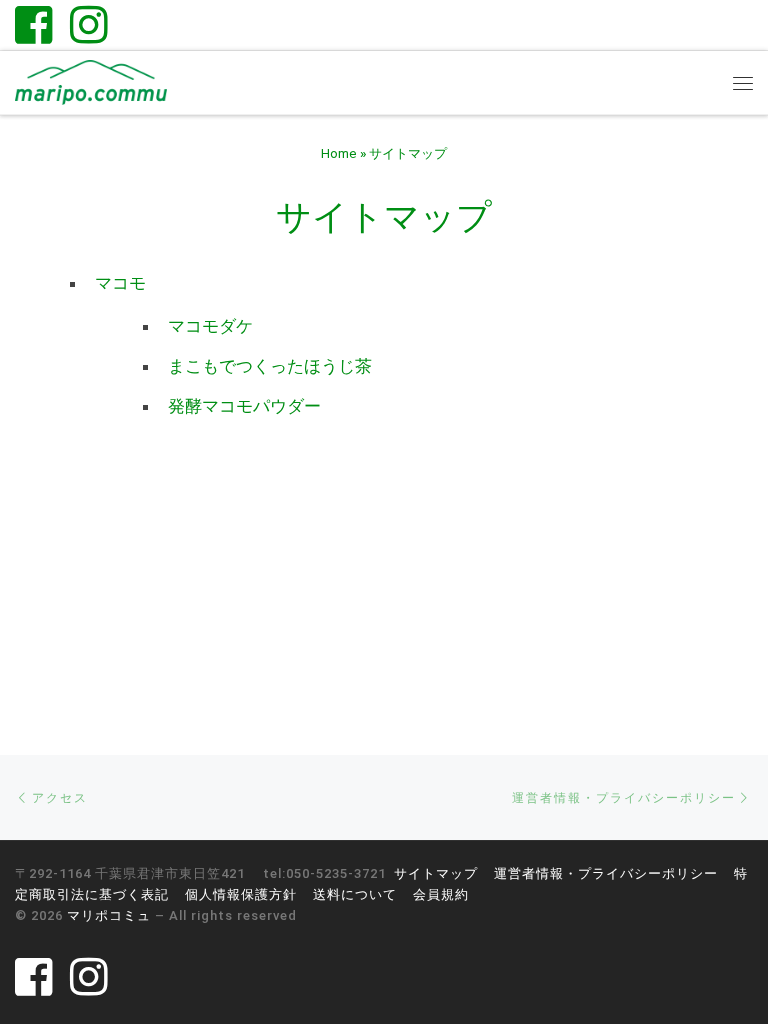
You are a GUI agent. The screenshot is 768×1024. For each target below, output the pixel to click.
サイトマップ (436, 873)
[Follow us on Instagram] (89, 24)
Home (339, 153)
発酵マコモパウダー (244, 406)
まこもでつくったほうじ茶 (270, 366)
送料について (355, 894)
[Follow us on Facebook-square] (34, 24)
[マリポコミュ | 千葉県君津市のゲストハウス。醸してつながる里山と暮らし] (91, 80)
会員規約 (441, 894)
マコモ (120, 283)
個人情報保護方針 (241, 894)
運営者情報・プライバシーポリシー (606, 873)
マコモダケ (210, 326)
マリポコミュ (109, 915)
